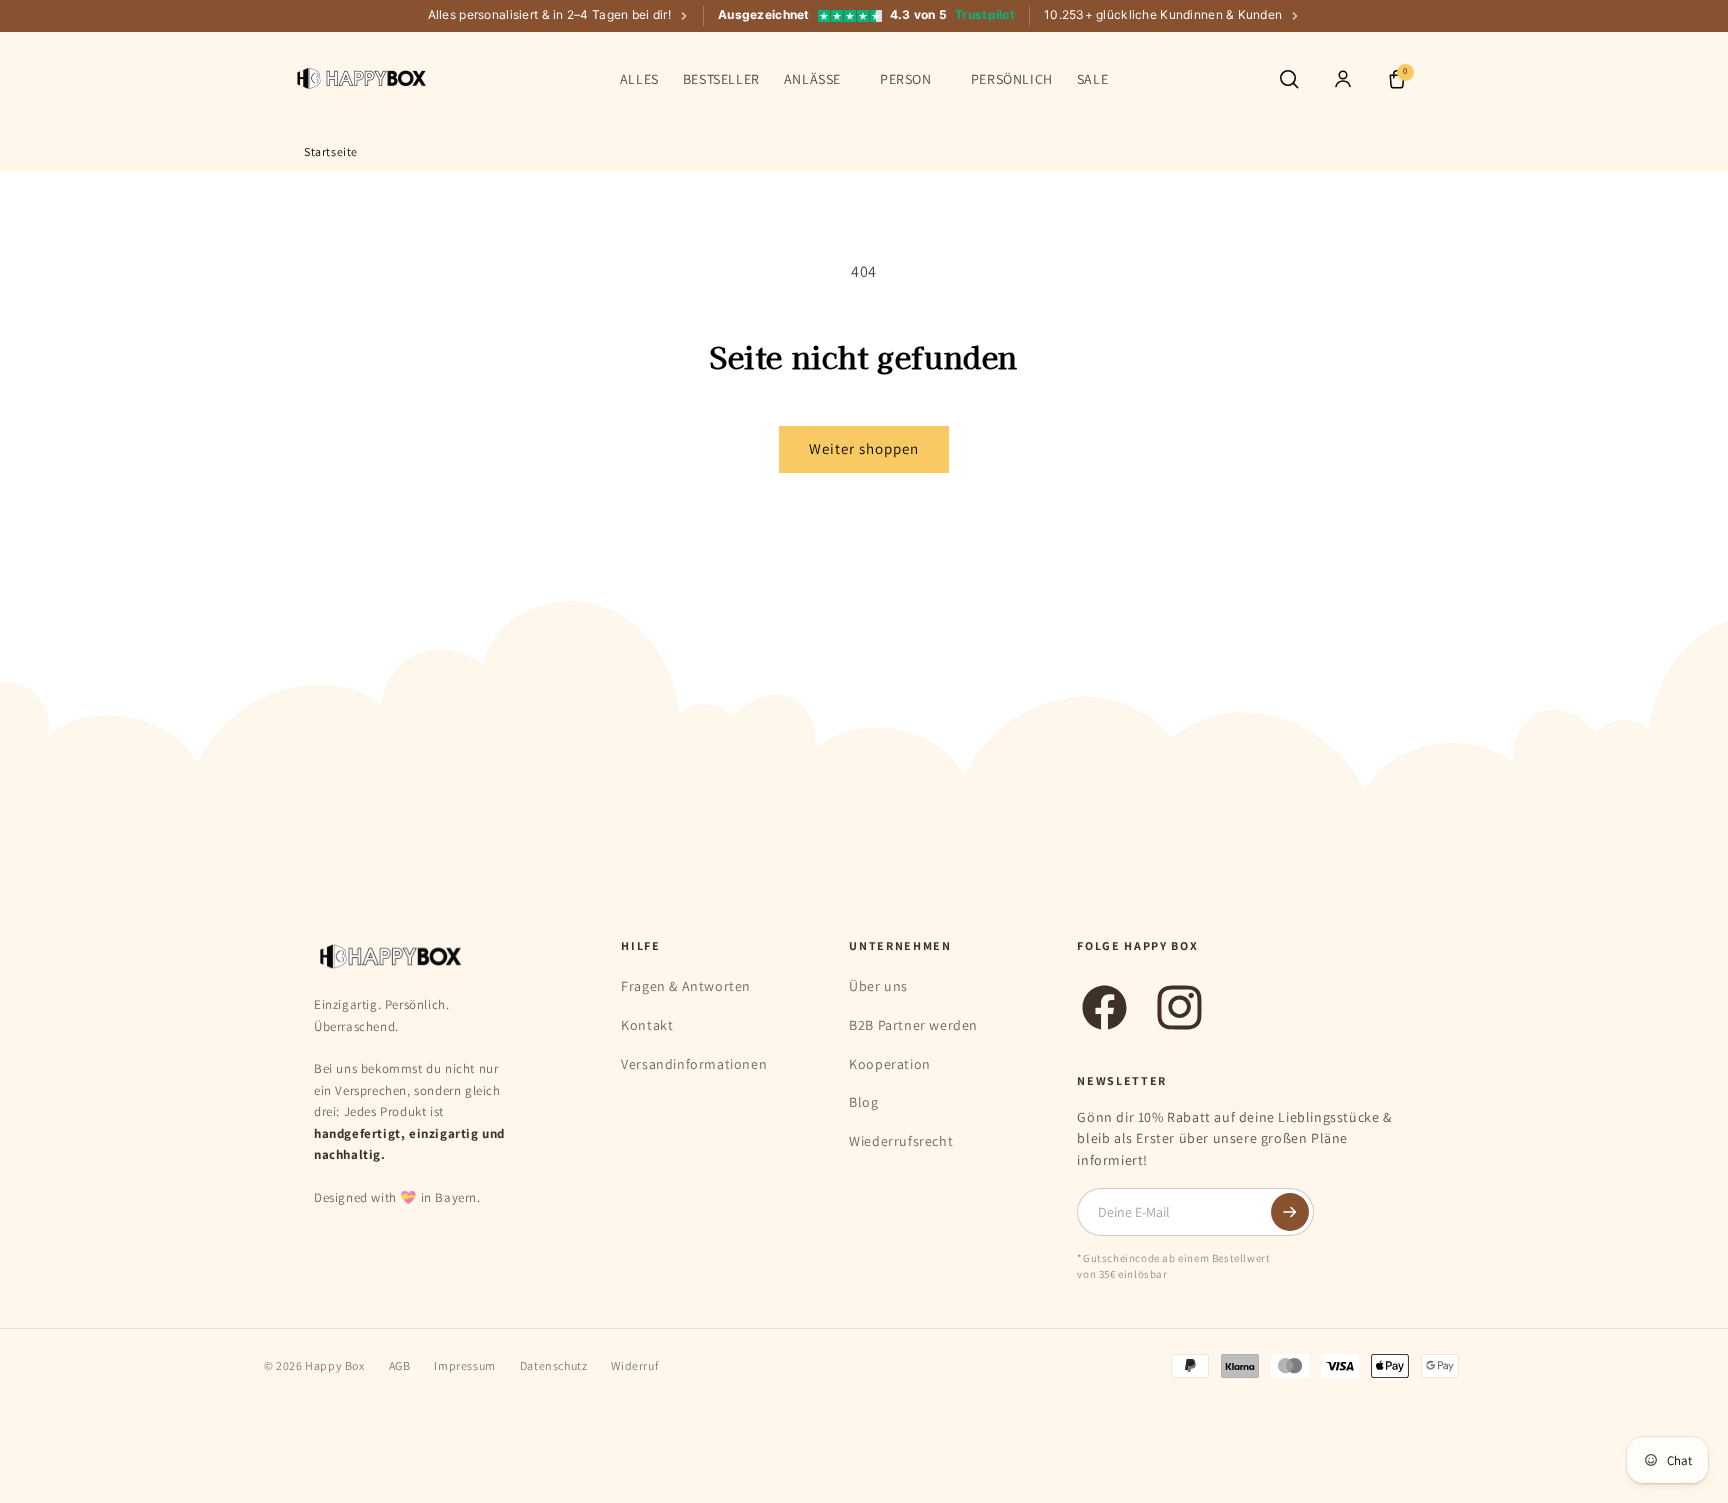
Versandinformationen (694, 1064)
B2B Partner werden (913, 1025)
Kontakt (647, 1025)
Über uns (878, 986)
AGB (400, 1365)
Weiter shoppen (864, 448)
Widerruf (634, 1365)
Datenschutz (554, 1365)
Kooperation (890, 1064)
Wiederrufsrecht (901, 1141)
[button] (820, 79)
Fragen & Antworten (686, 986)
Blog (863, 1102)
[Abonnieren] (1290, 1212)
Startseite (331, 151)
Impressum (464, 1365)
